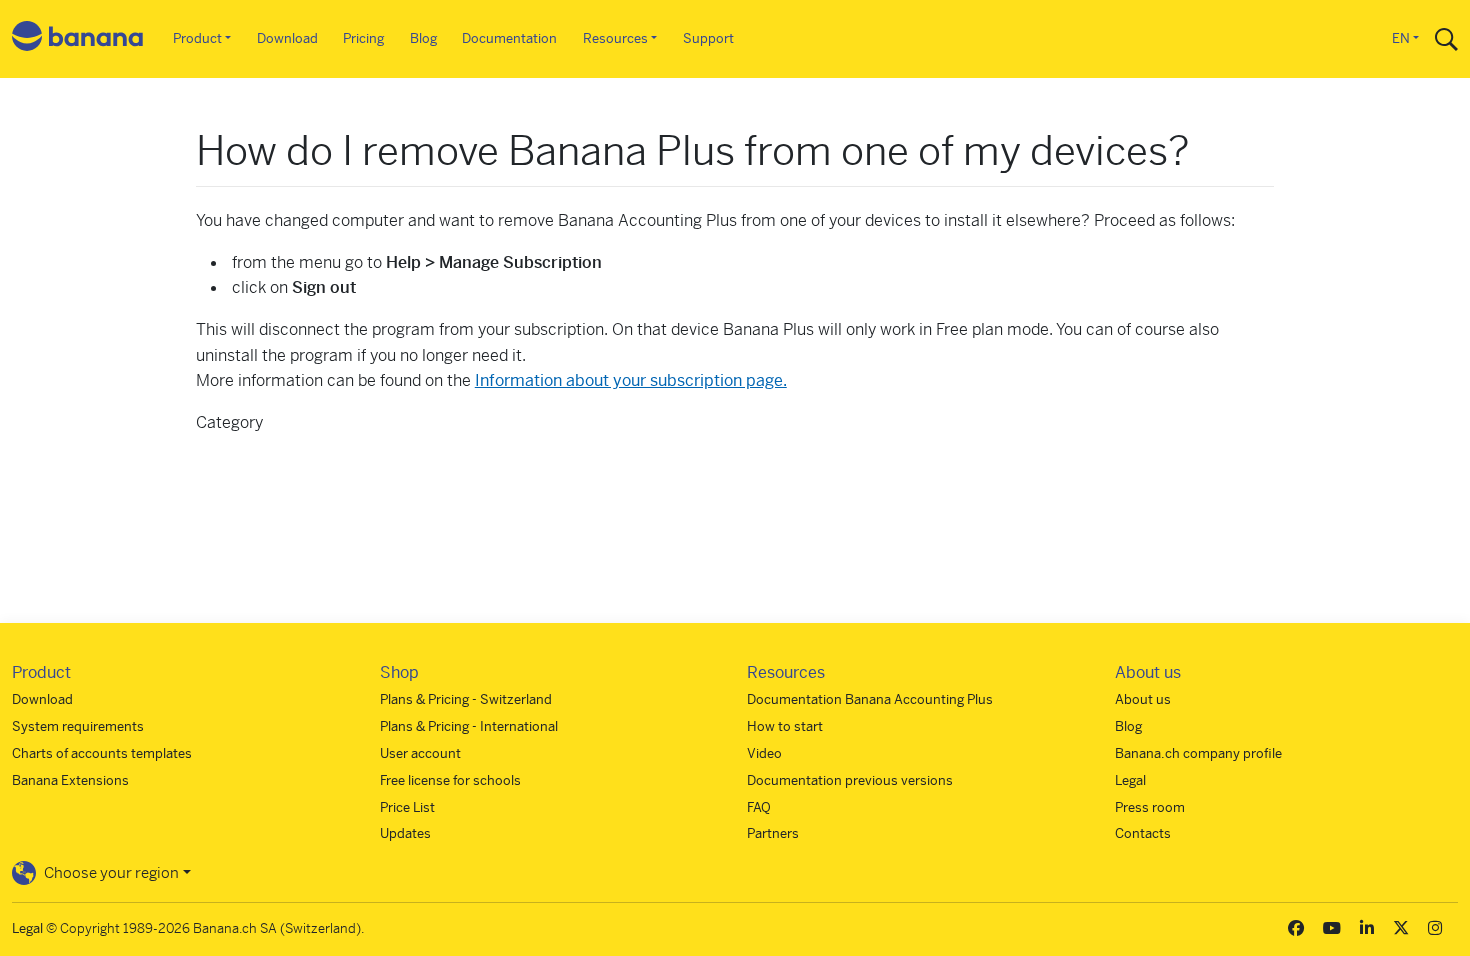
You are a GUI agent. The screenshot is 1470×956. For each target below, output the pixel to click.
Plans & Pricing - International (469, 726)
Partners (773, 833)
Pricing (363, 38)
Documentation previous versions (850, 780)
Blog (423, 38)
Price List (407, 807)
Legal (1130, 780)
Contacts (1143, 833)
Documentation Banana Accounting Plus (870, 699)
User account (420, 753)
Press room (1150, 807)
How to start (785, 726)
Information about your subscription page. (631, 380)
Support (708, 38)
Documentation (509, 38)
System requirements (78, 726)
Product (197, 38)
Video (764, 753)
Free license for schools (450, 780)
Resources (615, 38)
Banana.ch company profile (1198, 753)
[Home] (78, 39)
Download (287, 38)
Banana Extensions (70, 780)
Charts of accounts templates (102, 753)
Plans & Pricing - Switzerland (466, 699)
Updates (405, 833)
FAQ (759, 807)
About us (1143, 699)
